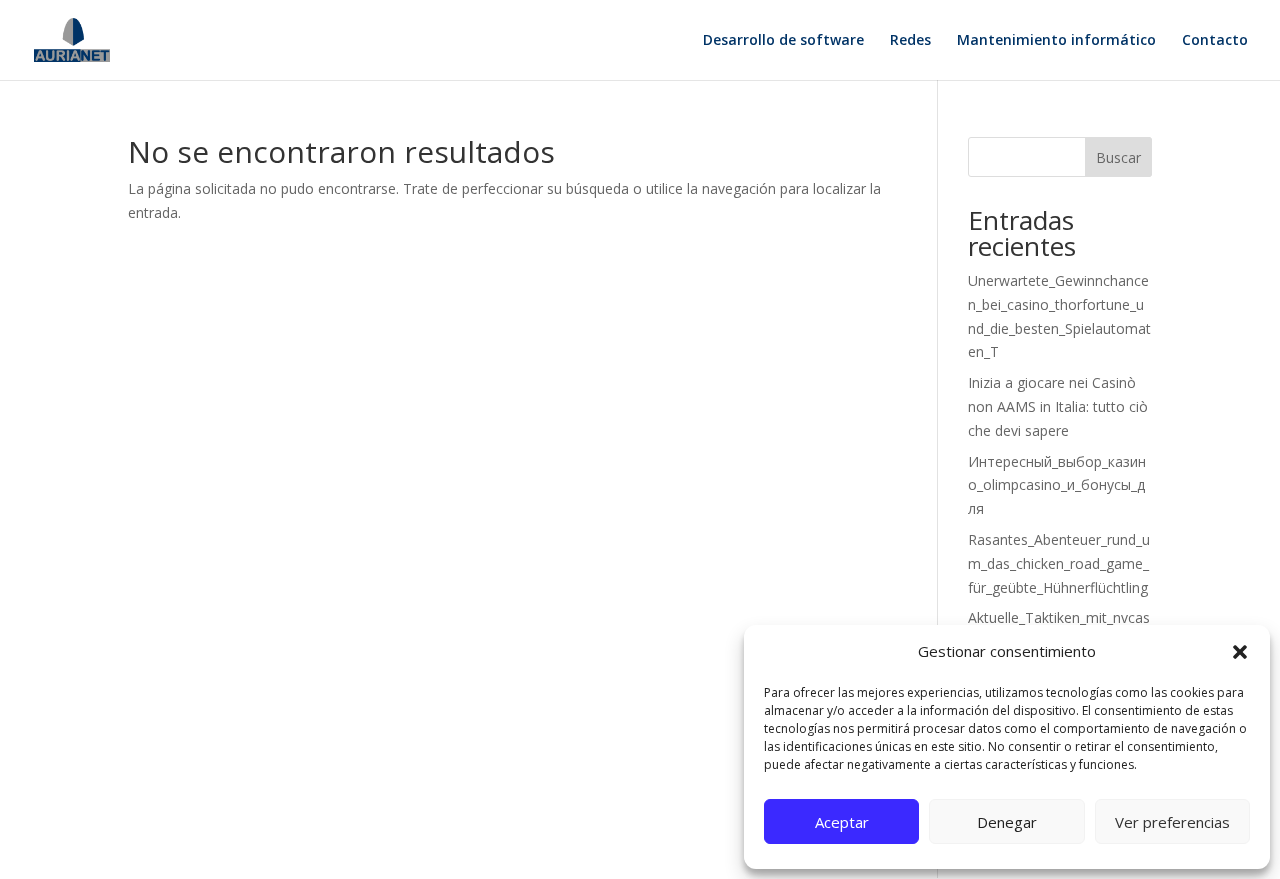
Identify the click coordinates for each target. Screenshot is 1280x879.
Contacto (1215, 41)
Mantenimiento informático (1056, 41)
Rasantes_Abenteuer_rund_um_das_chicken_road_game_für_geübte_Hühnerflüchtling (1059, 563)
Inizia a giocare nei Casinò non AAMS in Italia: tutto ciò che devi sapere (1058, 406)
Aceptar (842, 822)
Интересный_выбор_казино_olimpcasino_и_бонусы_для (1057, 485)
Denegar (1007, 822)
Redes (910, 41)
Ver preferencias (1172, 822)
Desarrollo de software (783, 41)
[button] (1240, 652)
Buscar (1118, 157)
